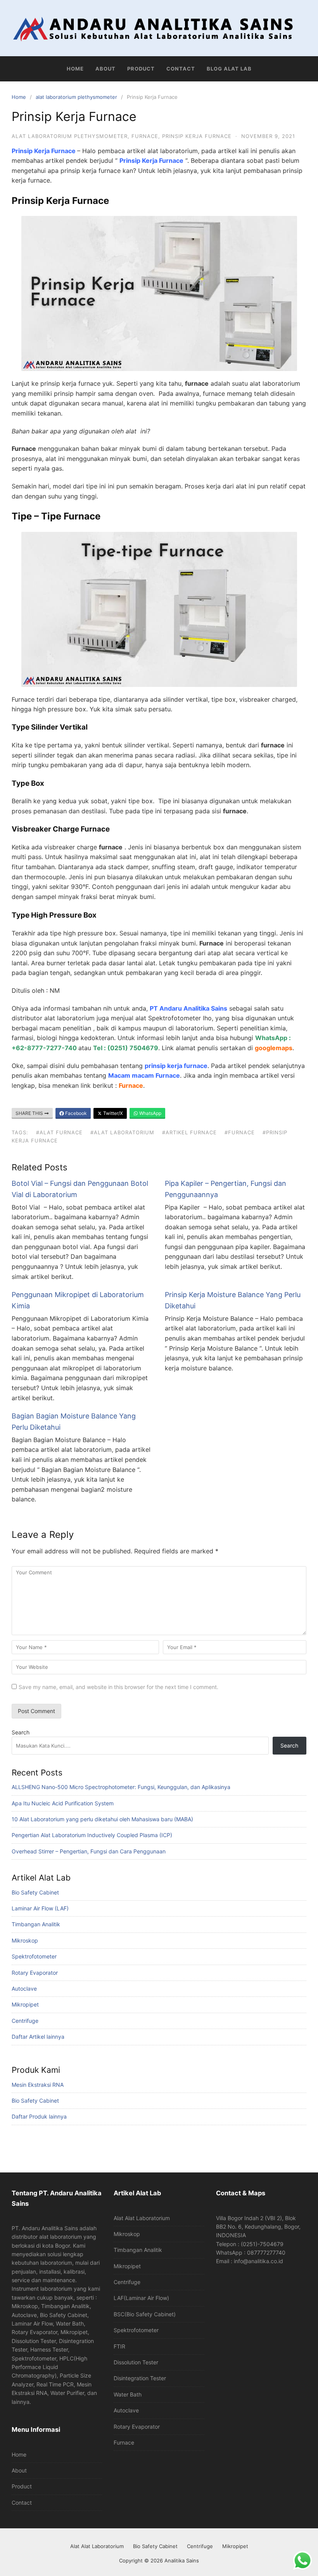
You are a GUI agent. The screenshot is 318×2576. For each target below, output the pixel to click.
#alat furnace (59, 1132)
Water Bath (128, 2394)
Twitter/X (112, 1113)
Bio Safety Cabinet (35, 1892)
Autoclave (24, 1989)
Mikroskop (25, 1940)
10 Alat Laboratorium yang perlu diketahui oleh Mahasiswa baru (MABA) (102, 1819)
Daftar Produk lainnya (39, 2116)
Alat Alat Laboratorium (142, 2218)
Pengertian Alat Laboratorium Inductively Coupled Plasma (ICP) (92, 1835)
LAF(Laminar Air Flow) (141, 2298)
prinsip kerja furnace (197, 136)
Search (21, 1732)
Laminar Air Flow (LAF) (40, 1908)
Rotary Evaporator (35, 1973)
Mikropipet (25, 2004)
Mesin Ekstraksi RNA (38, 2085)
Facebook (75, 1113)
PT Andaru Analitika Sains (188, 1008)
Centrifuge (25, 2021)
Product (141, 69)
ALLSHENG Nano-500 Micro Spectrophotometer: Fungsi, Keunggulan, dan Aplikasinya (121, 1787)
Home (75, 69)
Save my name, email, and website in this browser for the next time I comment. (118, 1687)
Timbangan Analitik (36, 1924)
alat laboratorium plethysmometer (76, 97)
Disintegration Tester (140, 2378)
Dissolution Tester (136, 2362)
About (105, 69)
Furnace (124, 2442)
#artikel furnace (189, 1132)
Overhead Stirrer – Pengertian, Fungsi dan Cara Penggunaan (89, 1851)
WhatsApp (150, 1113)
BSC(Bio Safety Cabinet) (145, 2314)
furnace (145, 136)
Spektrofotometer (34, 1956)
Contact (181, 69)
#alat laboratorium (122, 1132)
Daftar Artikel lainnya (38, 2037)
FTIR (119, 2346)
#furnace (240, 1132)
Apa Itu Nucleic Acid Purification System (63, 1803)
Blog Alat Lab (229, 69)
